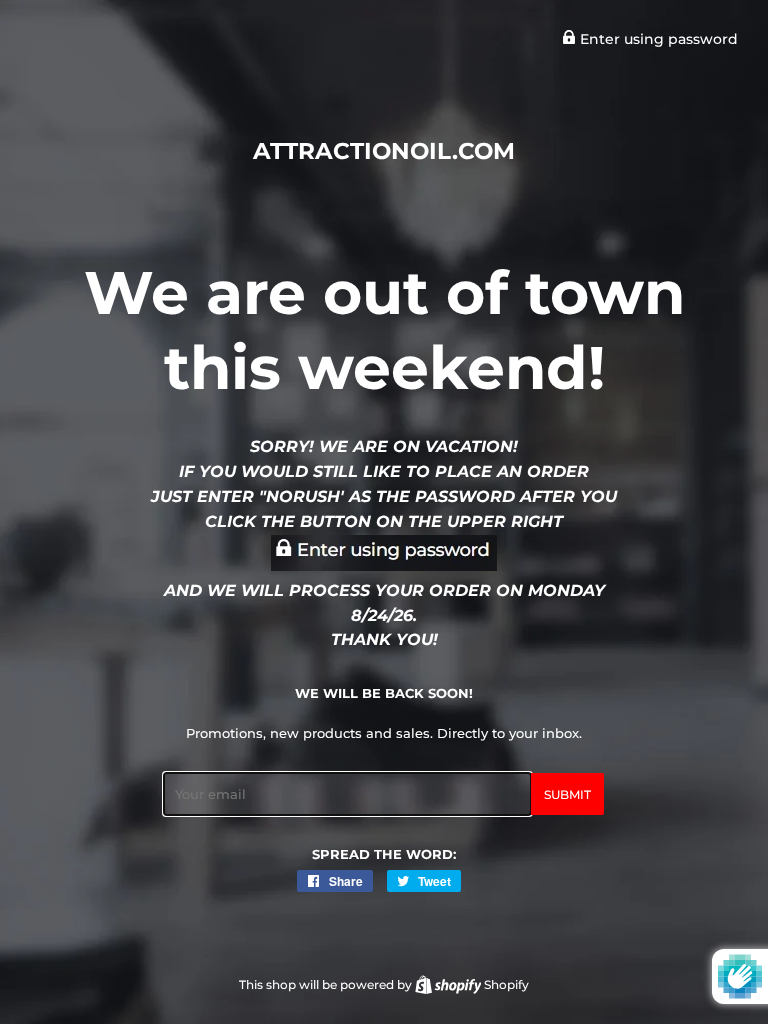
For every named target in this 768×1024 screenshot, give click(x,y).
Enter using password (657, 39)
